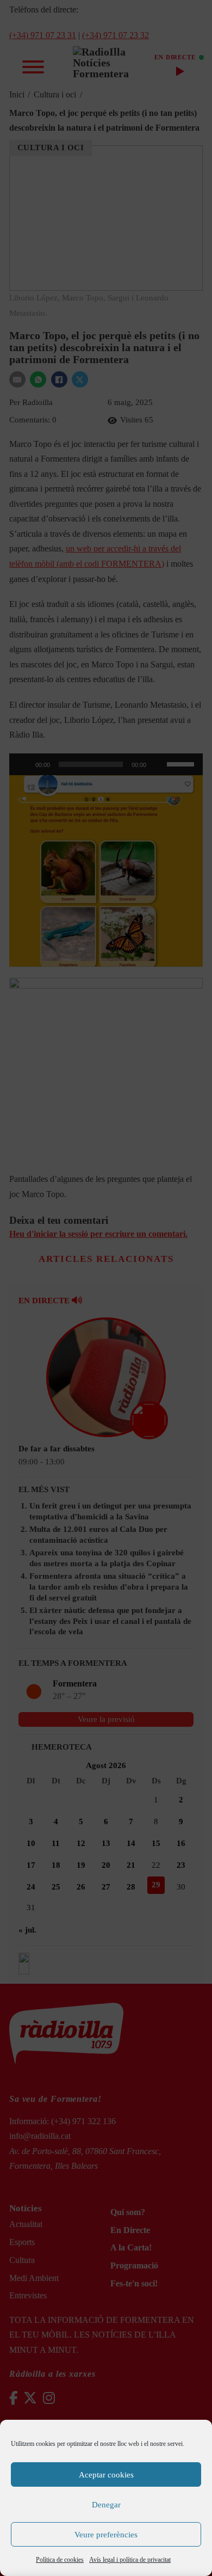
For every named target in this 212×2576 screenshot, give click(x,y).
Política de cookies (60, 2560)
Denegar (106, 2505)
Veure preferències (106, 2535)
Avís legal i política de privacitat (130, 2560)
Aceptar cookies (106, 2475)
